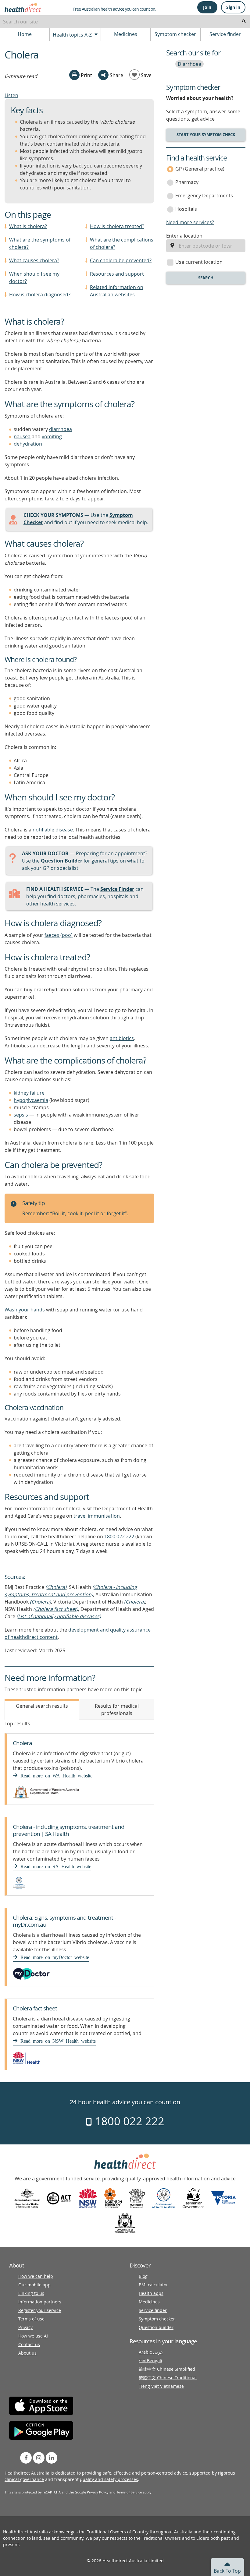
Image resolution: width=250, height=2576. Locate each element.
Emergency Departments (204, 196)
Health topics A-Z (73, 35)
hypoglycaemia (31, 1100)
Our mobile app (34, 2285)
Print (86, 75)
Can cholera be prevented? (121, 260)
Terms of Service (129, 2492)
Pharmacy (187, 182)
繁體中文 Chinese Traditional (168, 2378)
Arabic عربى (151, 2352)
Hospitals (186, 209)
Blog (143, 2276)
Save (146, 75)
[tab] (42, 1710)
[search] (244, 22)
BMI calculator (153, 2285)
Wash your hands (25, 1310)
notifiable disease (53, 830)
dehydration (28, 444)
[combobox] (125, 22)
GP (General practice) (200, 169)
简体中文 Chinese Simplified (167, 2369)
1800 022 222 (119, 1537)
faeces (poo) (59, 935)
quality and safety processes (109, 2479)
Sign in (233, 7)
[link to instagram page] (39, 2458)
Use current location (199, 262)
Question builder (156, 2327)
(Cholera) (56, 1587)
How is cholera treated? (117, 226)
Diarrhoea (189, 64)
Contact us (29, 2344)
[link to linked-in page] (52, 2458)
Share (116, 75)
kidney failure (29, 1093)
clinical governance (24, 2479)
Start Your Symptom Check (206, 135)
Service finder (225, 34)
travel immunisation (97, 1516)
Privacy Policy (98, 2492)
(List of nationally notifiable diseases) (59, 1616)
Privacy (25, 2327)
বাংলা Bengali (150, 2361)
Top (227, 2571)
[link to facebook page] (26, 2458)
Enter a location (184, 236)
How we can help (36, 2276)
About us (27, 2353)
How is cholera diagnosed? (40, 295)
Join (207, 7)
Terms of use (31, 2319)
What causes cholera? (34, 260)
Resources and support (117, 274)
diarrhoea (61, 429)
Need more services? (190, 222)
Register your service (40, 2310)
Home (25, 34)
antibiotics (122, 1038)
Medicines (126, 34)
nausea (22, 436)
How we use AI (33, 2336)
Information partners (40, 2302)
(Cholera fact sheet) (56, 1609)
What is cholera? (28, 226)
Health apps (151, 2293)
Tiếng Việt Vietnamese (161, 2386)
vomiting (52, 436)
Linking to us (31, 2293)
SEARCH (206, 278)
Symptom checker (175, 34)
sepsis (21, 1115)
